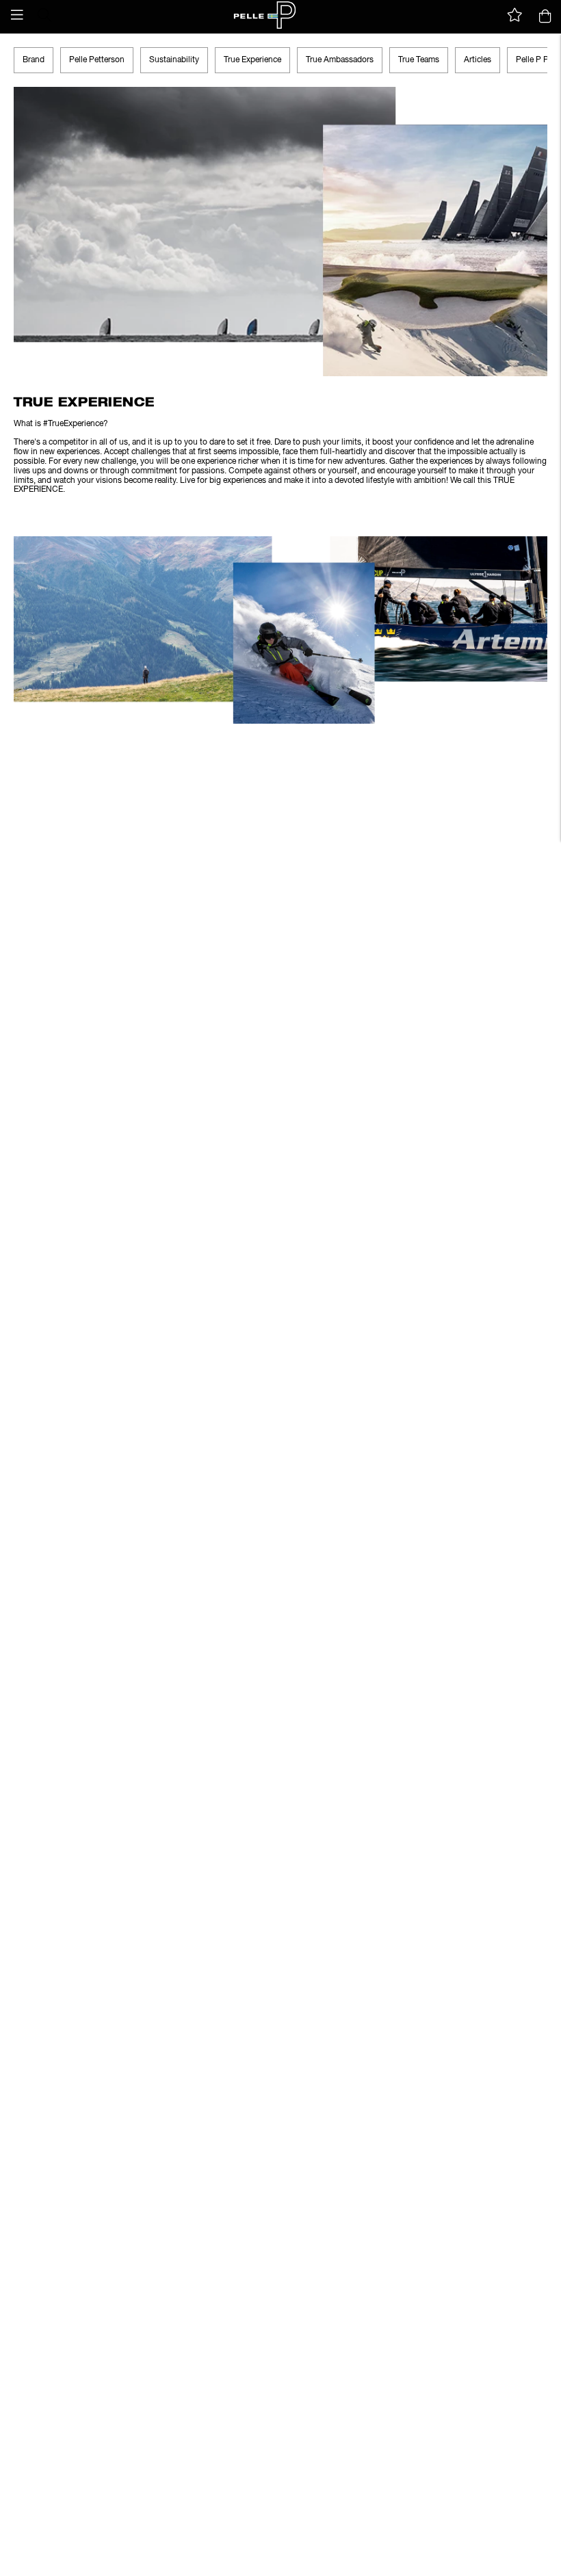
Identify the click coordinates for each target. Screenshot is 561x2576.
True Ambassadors (340, 60)
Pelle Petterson (97, 60)
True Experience (252, 60)
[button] (17, 15)
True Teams (419, 60)
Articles (478, 60)
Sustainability (174, 60)
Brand (34, 60)
